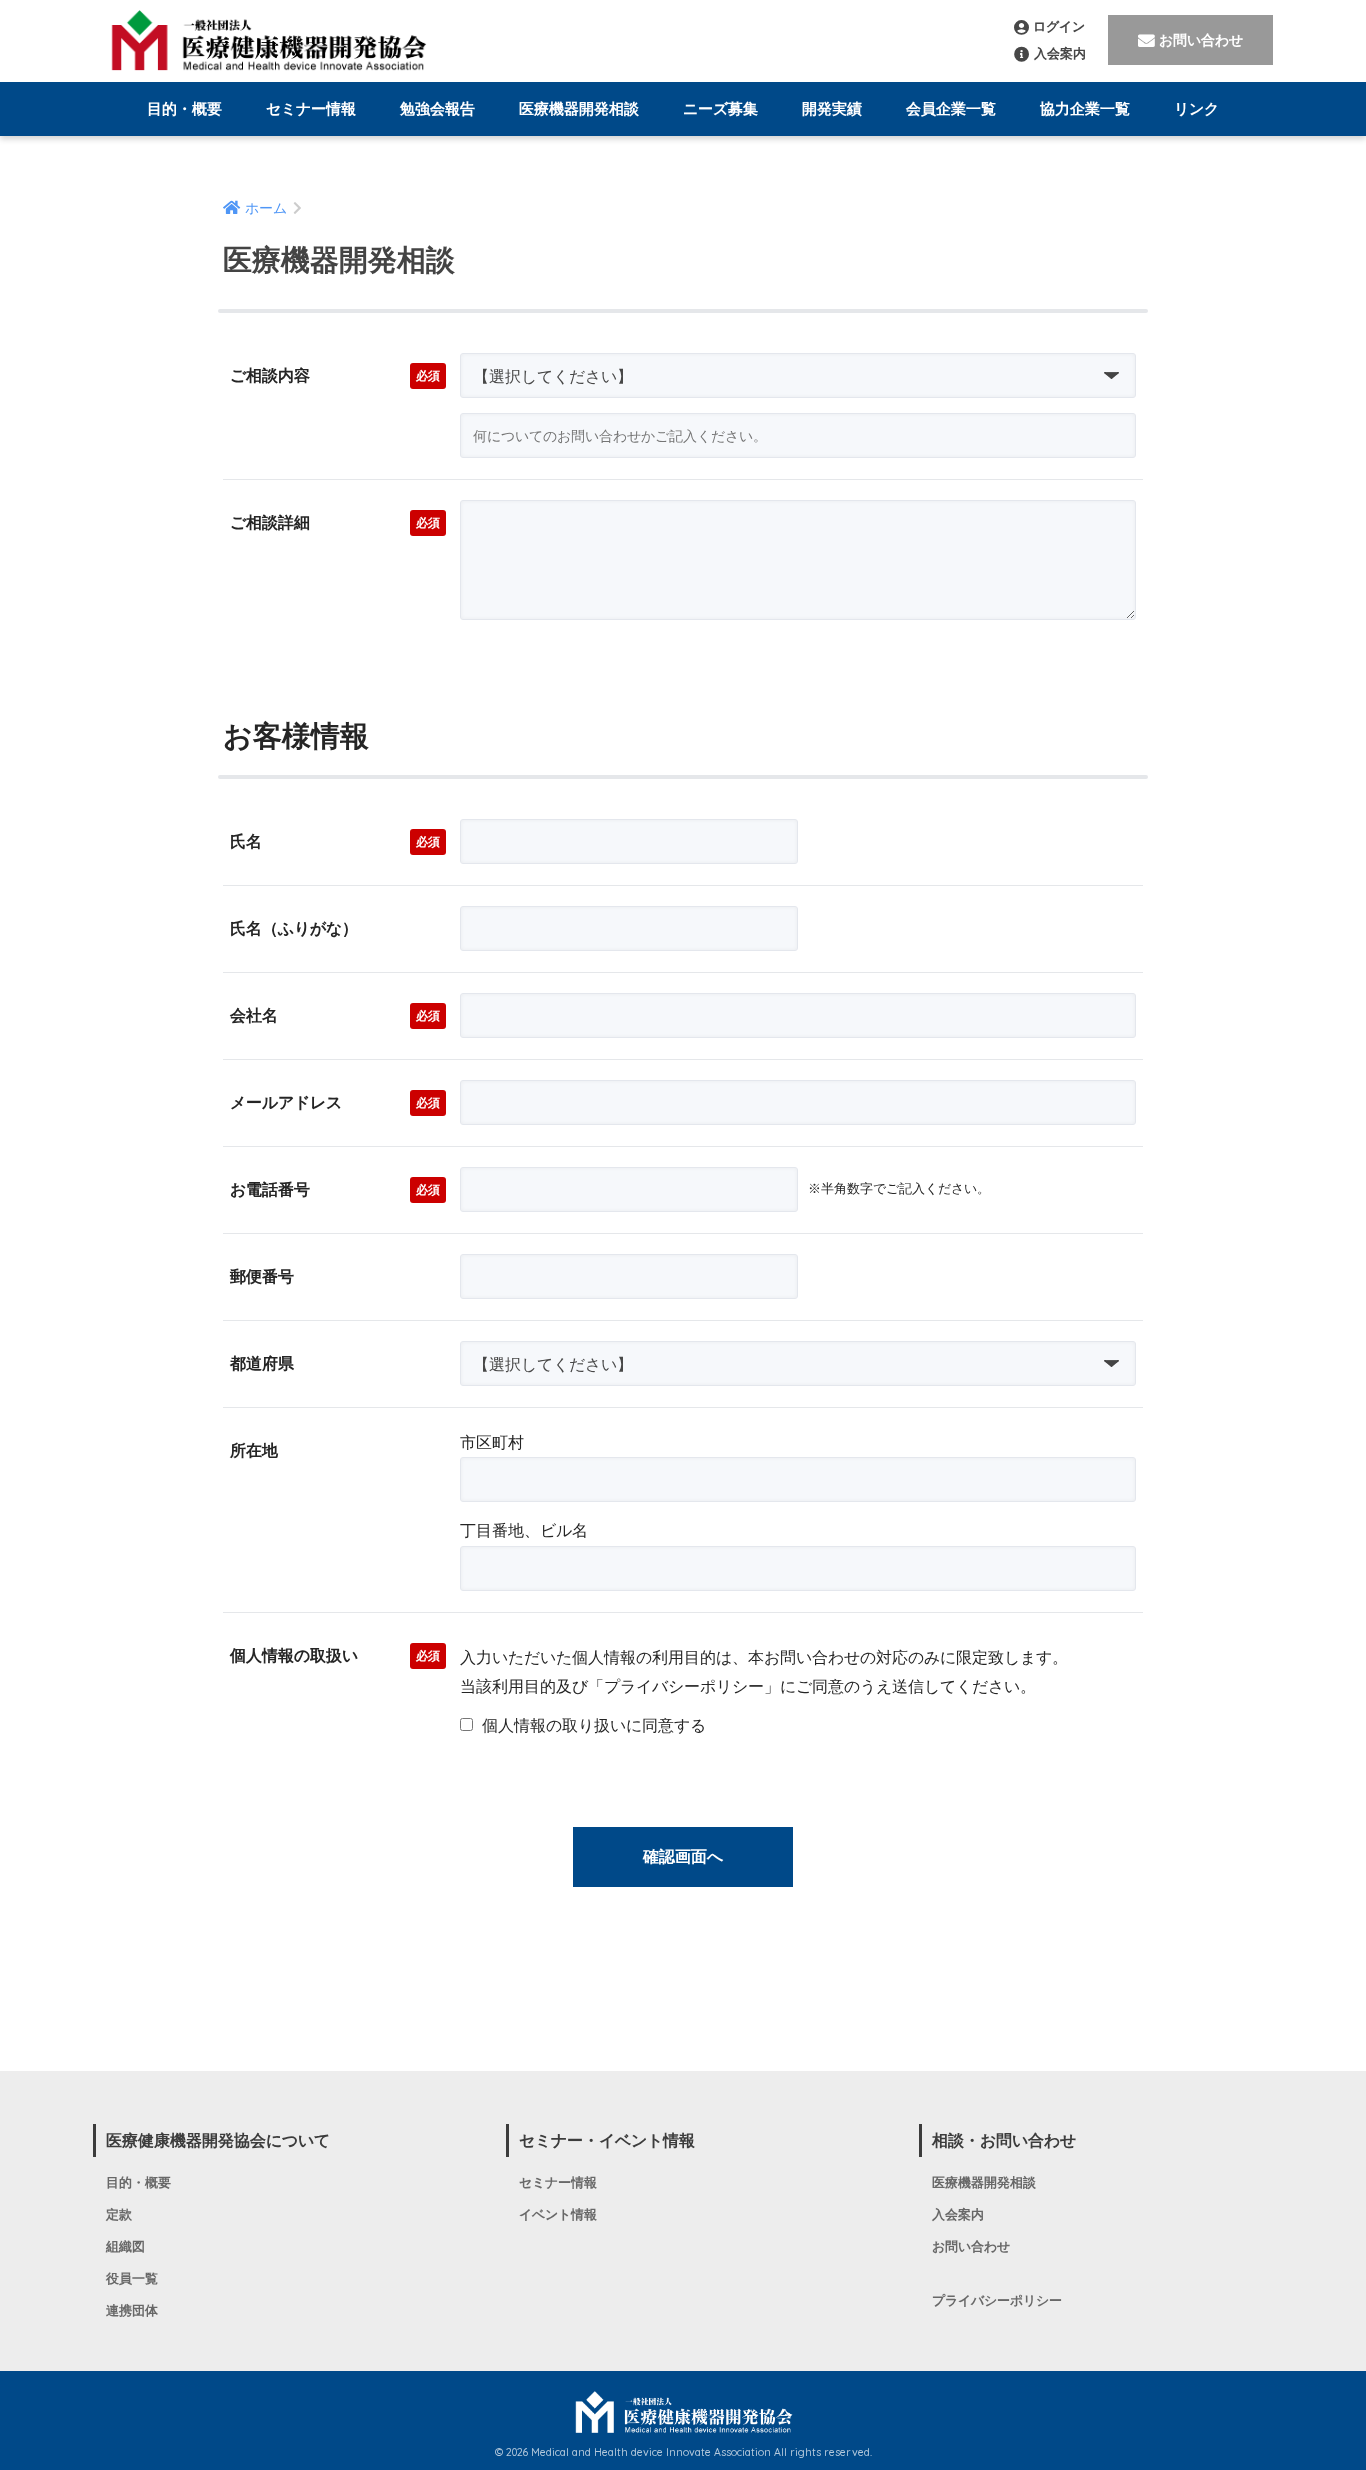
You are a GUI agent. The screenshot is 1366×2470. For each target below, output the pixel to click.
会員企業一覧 (951, 108)
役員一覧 (132, 2279)
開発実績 (832, 108)
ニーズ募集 (720, 108)
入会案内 (1060, 53)
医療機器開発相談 (579, 108)
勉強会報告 (437, 108)
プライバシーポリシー (997, 2301)
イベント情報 (558, 2215)
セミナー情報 (311, 108)
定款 (119, 2215)
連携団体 (132, 2311)
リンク (1196, 108)
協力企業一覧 (1085, 108)
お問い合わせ (1201, 40)
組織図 (125, 2247)
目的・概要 (184, 108)
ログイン (1059, 26)
